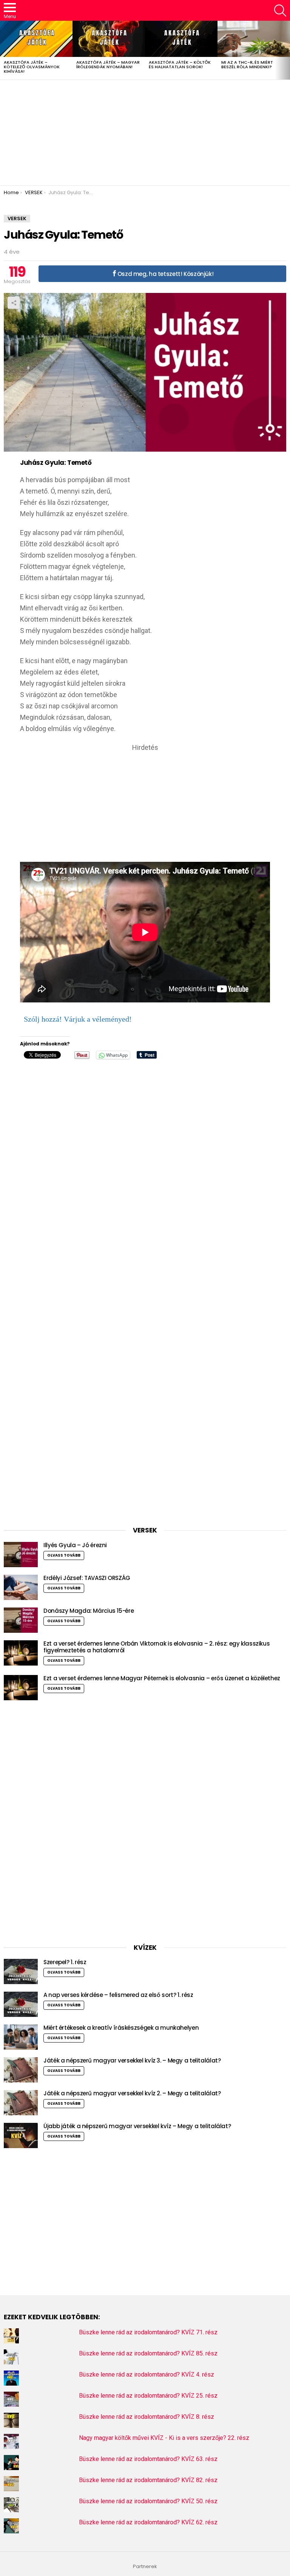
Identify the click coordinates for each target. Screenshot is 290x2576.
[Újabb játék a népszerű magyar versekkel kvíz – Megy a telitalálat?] (21, 2135)
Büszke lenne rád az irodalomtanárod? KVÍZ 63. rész (148, 2459)
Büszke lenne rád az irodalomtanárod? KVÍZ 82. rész (148, 2480)
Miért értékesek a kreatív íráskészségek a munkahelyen (121, 2028)
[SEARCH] (280, 11)
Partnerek (145, 2567)
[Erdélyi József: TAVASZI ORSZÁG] (21, 1587)
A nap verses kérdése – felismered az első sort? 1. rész (118, 1995)
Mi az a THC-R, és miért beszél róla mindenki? (247, 64)
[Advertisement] (145, 133)
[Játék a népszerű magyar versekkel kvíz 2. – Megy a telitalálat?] (21, 2103)
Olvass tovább (64, 1555)
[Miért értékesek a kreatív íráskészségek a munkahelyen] (21, 2037)
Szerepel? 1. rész (65, 1962)
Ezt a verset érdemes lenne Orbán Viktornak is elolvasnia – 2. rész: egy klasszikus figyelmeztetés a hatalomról (157, 1647)
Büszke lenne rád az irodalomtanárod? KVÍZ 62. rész (148, 2522)
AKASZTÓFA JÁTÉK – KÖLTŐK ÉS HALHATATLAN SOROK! (180, 64)
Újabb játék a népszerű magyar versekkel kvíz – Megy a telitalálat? (137, 2126)
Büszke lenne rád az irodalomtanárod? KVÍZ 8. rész (147, 2417)
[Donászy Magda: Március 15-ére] (21, 1620)
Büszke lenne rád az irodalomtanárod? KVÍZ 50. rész (148, 2501)
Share (14, 303)
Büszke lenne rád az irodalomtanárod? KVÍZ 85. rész (148, 2353)
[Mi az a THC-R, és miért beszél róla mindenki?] (254, 39)
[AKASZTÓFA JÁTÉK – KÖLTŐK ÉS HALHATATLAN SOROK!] (181, 39)
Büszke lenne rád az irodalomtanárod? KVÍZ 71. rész (148, 2332)
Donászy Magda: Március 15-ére (89, 1611)
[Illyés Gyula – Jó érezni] (21, 1555)
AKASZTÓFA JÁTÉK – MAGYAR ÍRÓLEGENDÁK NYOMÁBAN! (108, 64)
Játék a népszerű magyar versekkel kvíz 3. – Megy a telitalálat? (132, 2060)
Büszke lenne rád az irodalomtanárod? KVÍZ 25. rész (148, 2396)
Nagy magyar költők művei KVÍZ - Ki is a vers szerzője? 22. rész (164, 2438)
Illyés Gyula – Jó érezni (75, 1545)
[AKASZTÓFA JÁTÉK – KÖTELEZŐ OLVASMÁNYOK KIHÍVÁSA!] (36, 39)
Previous (4, 50)
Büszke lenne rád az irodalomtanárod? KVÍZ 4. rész (147, 2374)
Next (286, 50)
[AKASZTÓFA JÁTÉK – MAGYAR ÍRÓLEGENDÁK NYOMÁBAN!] (109, 39)
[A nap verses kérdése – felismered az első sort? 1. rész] (21, 2004)
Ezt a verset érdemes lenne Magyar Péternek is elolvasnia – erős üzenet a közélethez (162, 1678)
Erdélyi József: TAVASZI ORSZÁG (87, 1578)
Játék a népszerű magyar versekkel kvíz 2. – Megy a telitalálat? (132, 2093)
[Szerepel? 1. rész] (21, 1971)
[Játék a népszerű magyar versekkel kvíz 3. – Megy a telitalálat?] (21, 2070)
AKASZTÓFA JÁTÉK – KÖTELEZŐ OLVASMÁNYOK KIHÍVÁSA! (32, 67)
